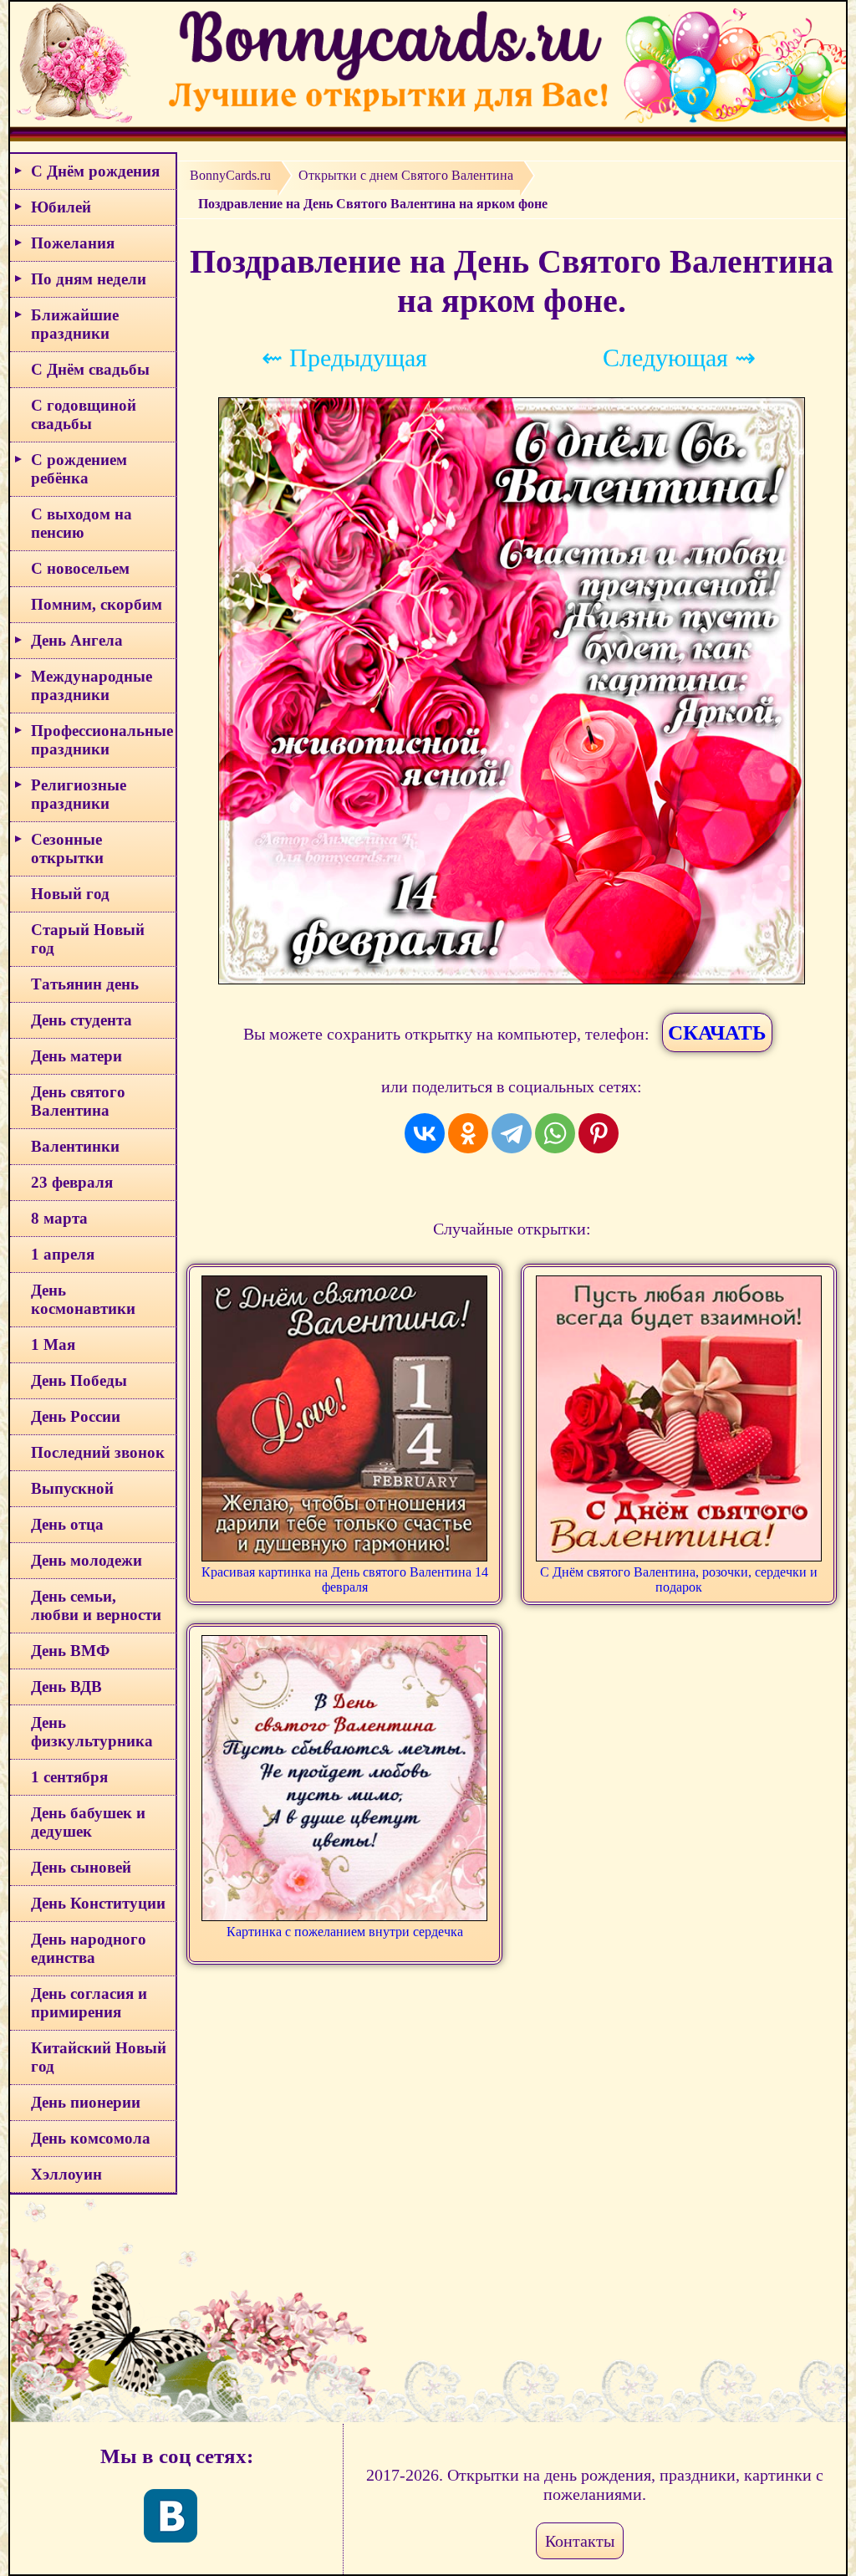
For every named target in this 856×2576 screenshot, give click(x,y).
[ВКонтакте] (425, 1133)
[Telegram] (512, 1133)
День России (76, 1416)
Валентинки (75, 1146)
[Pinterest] (599, 1133)
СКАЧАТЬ (717, 1032)
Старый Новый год (88, 939)
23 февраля (72, 1182)
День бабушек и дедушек (88, 1822)
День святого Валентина (78, 1101)
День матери (76, 1056)
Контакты (580, 2541)
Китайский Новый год (99, 2057)
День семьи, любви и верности (96, 1605)
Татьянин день (85, 984)
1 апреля (63, 1254)
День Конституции (98, 1903)
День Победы (79, 1380)
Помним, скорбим (97, 604)
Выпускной (72, 1488)
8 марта (59, 1218)
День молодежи (87, 1560)
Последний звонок (98, 1452)
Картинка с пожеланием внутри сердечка (345, 1932)
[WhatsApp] (555, 1133)
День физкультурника (92, 1732)
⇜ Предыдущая (344, 358)
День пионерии (86, 2102)
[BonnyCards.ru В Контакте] (171, 2516)
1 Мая (53, 1344)
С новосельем (80, 568)
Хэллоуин (66, 2174)
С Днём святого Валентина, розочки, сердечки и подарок (679, 1579)
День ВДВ (66, 1687)
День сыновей (81, 1867)
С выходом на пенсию (82, 523)
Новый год (70, 894)
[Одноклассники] (468, 1133)
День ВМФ (70, 1651)
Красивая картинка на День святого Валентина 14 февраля (345, 1579)
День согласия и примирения (89, 2003)
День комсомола (91, 2138)
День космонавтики (83, 1299)
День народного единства (89, 1948)
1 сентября (69, 1777)
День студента (82, 1020)
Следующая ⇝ (679, 358)
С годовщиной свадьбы (84, 414)
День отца (67, 1524)
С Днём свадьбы (90, 369)
